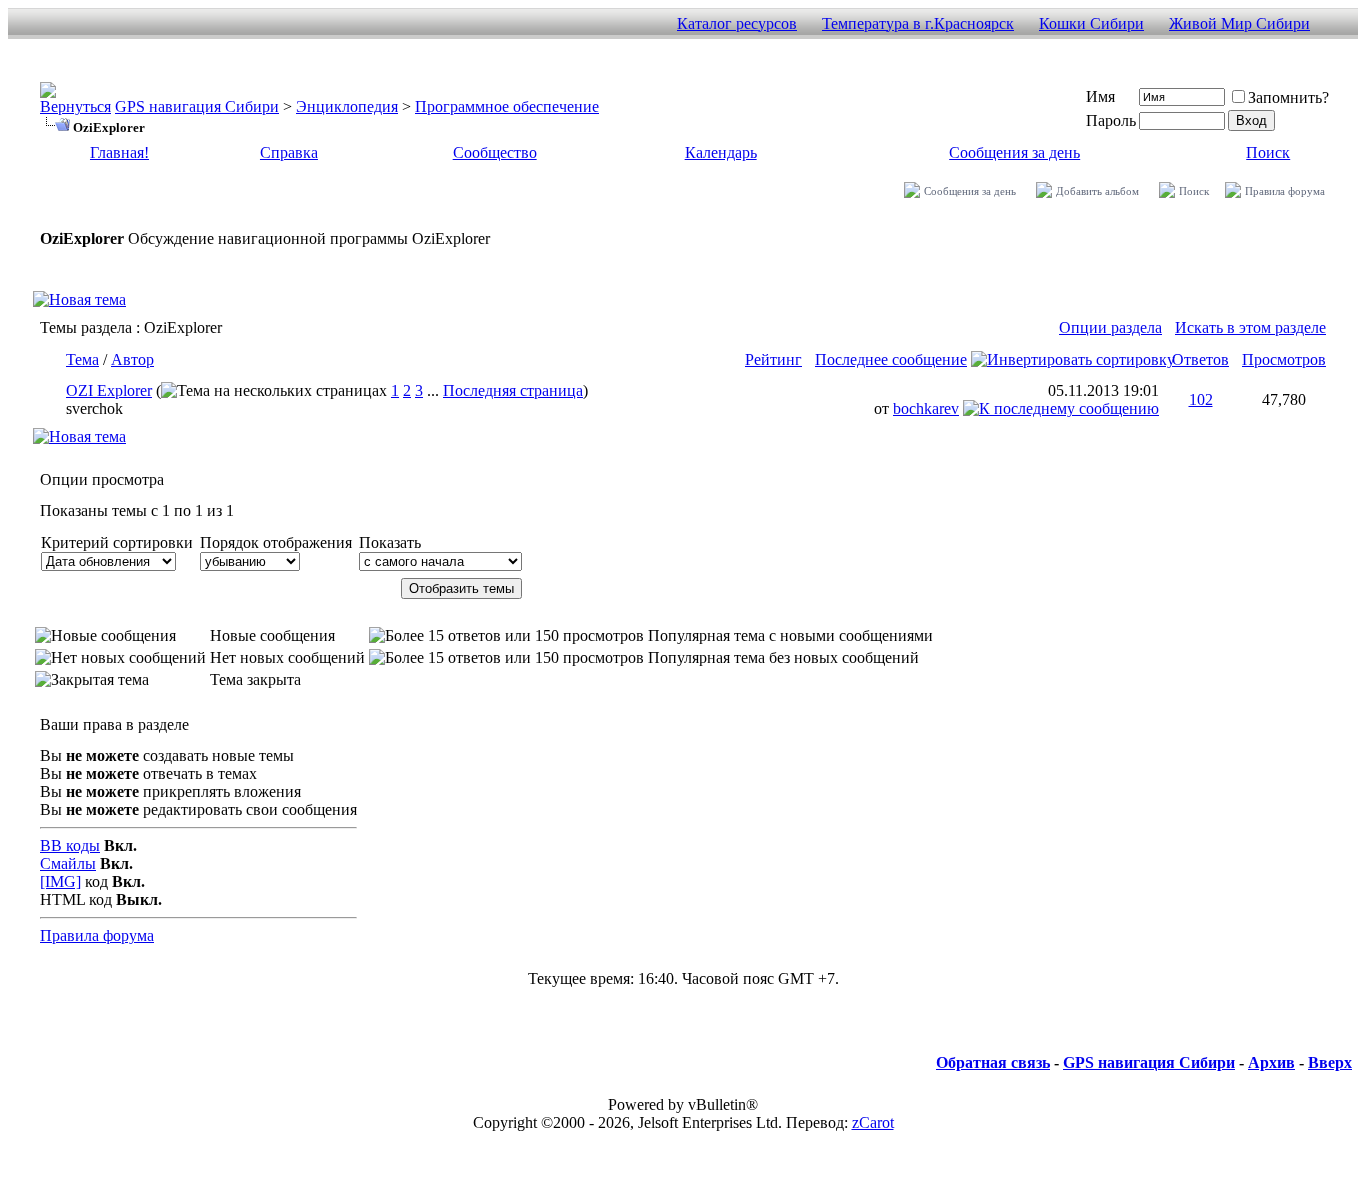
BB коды (70, 845)
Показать (390, 542)
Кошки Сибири (1091, 23)
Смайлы (68, 863)
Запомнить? (1288, 97)
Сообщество (495, 152)
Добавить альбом (1097, 191)
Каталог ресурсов (737, 23)
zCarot (873, 1122)
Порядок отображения (276, 542)
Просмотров (1284, 359)
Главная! (119, 152)
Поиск (1268, 152)
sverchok (94, 408)
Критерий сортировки (117, 542)
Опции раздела (1110, 327)
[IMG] (60, 881)
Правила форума (1285, 191)
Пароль (1111, 120)
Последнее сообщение (891, 359)
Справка (289, 152)
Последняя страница (513, 390)
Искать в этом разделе (1250, 327)
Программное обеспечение (507, 106)
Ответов (1200, 359)
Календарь (721, 152)
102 (1201, 399)
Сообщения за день (1014, 152)
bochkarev (926, 408)
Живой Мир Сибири (1239, 23)
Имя (1100, 96)
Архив (1271, 1062)
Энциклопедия (347, 106)
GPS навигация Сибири (197, 106)
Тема (82, 359)
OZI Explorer (109, 390)
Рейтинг (773, 359)
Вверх (1330, 1062)
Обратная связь (993, 1062)
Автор (132, 359)
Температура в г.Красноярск (918, 23)
